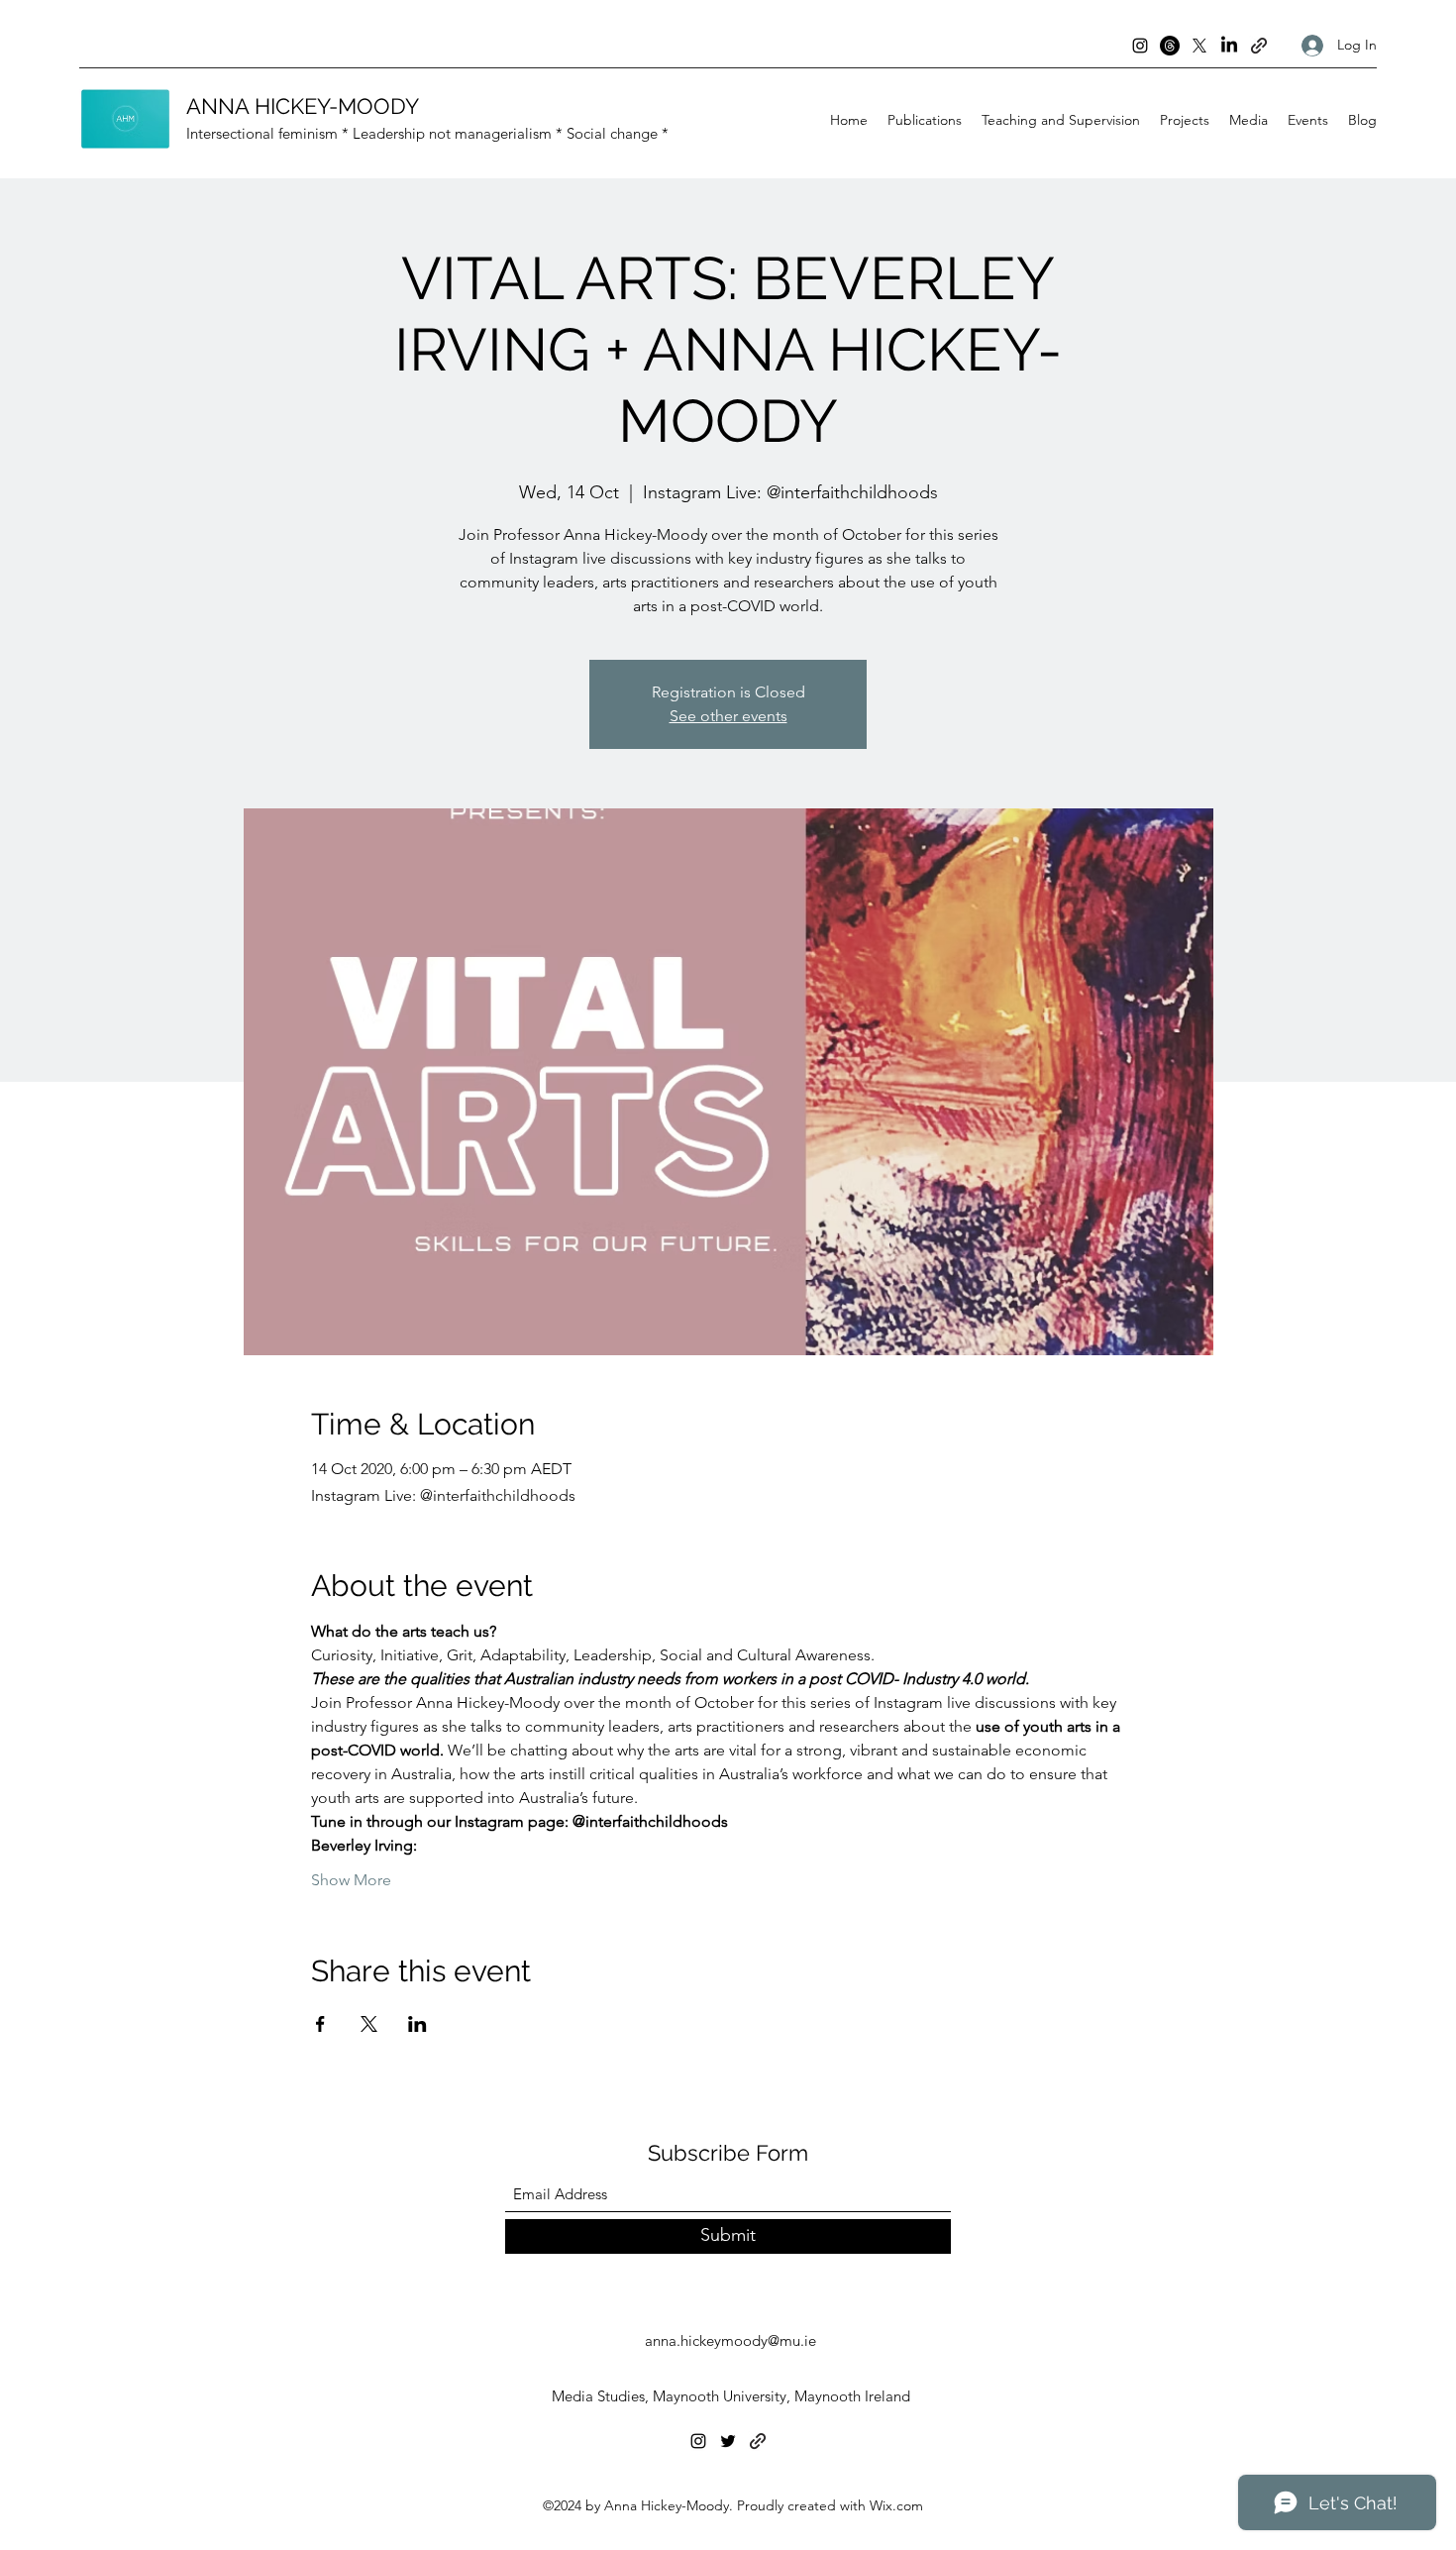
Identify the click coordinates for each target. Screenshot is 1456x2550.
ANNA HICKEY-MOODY (303, 106)
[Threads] (1170, 46)
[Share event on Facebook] (320, 2024)
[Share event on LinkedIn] (417, 2024)
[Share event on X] (369, 2024)
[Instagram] (1140, 46)
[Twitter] (728, 2441)
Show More (351, 1880)
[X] (1199, 46)
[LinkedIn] (1229, 46)
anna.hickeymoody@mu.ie (730, 2340)
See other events (728, 716)
